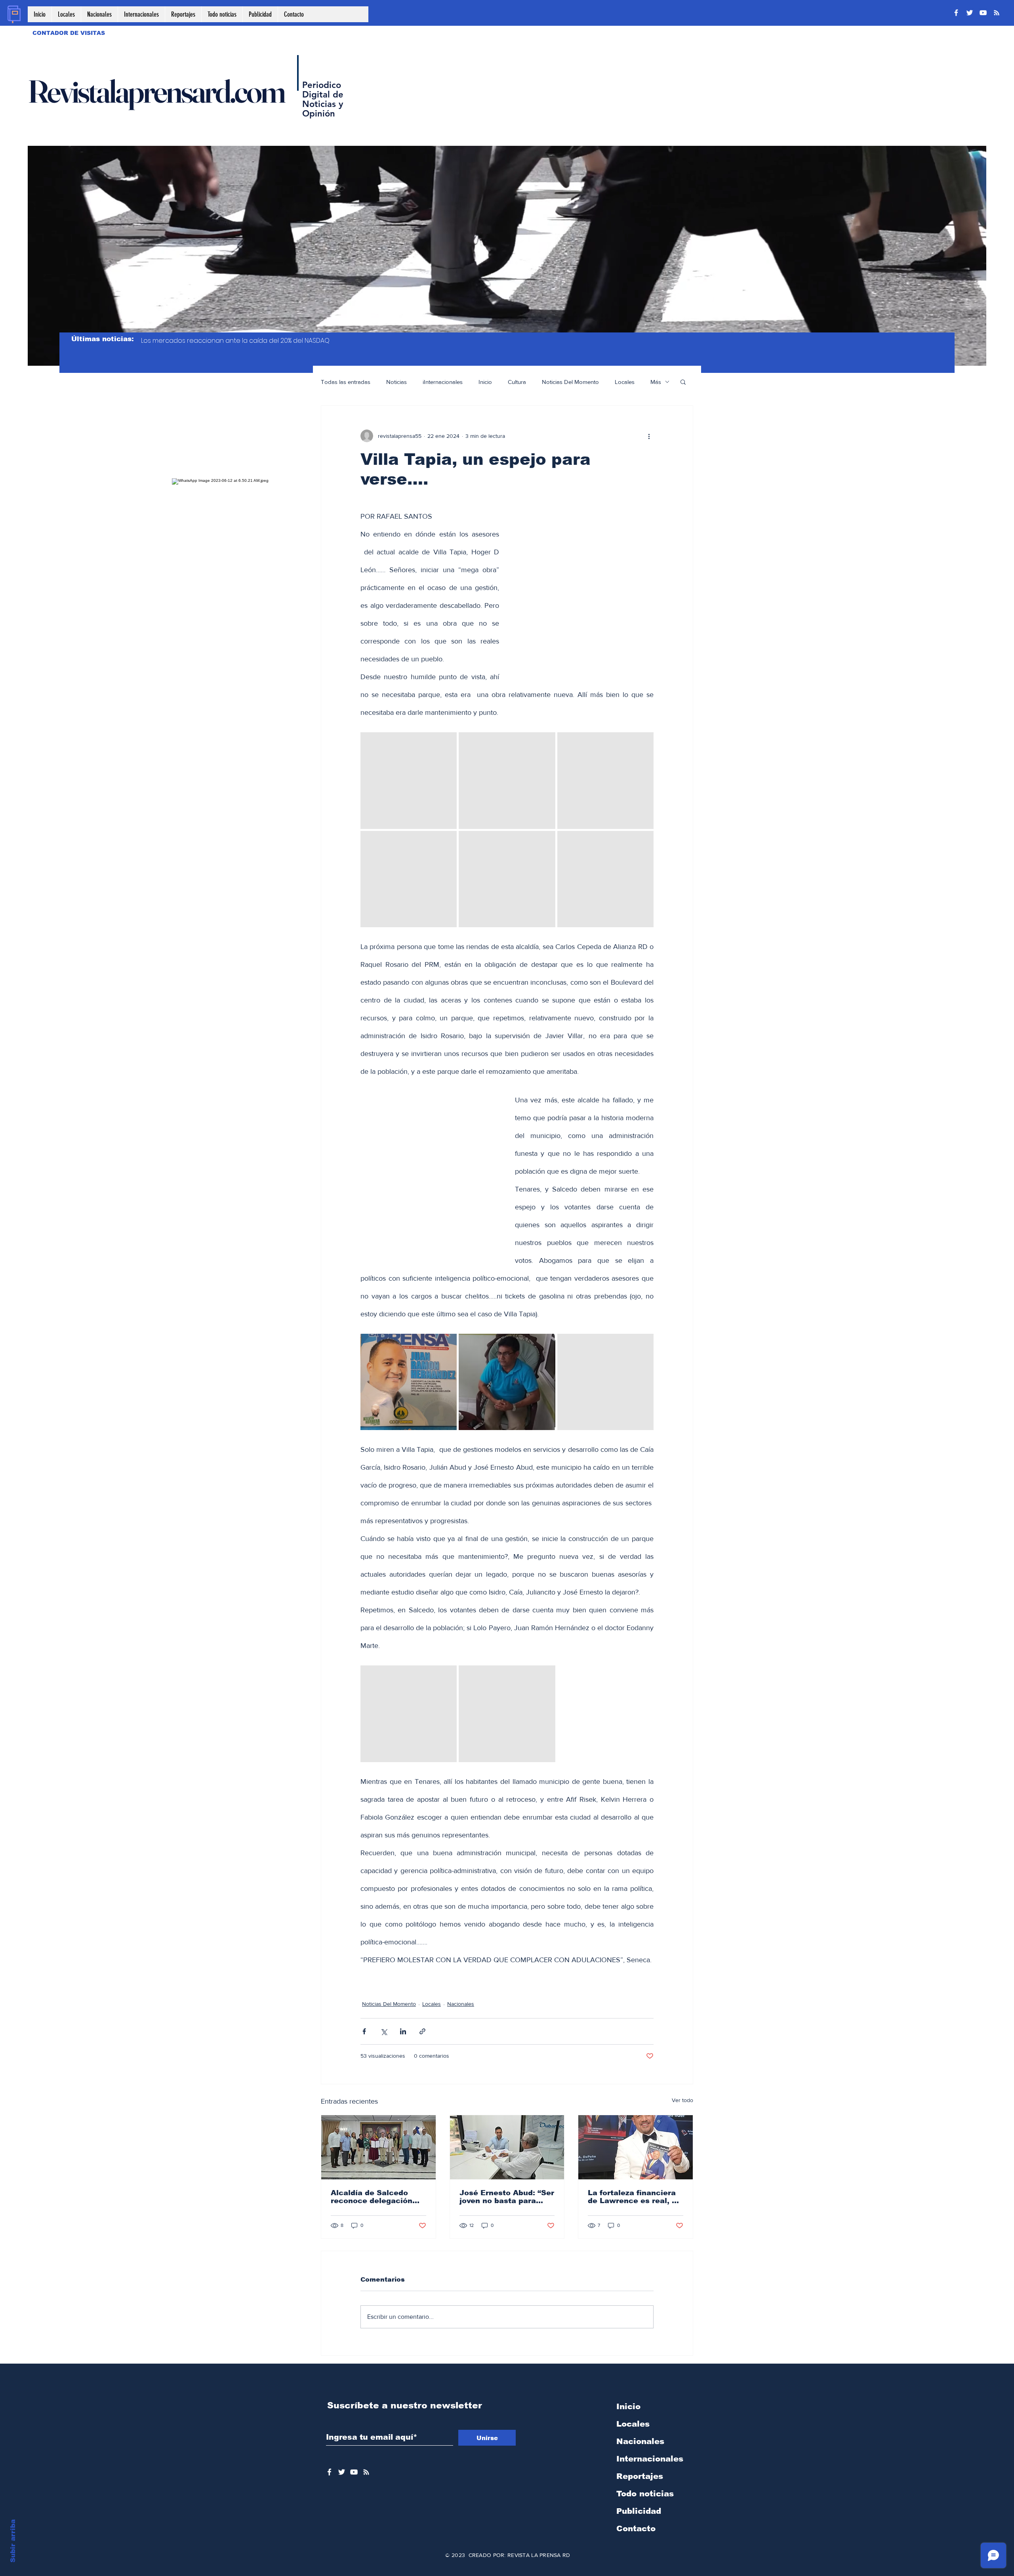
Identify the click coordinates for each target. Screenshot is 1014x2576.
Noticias (396, 382)
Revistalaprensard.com (156, 91)
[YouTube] (983, 13)
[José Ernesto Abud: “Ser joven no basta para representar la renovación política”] (507, 2147)
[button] (683, 382)
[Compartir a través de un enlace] (422, 2031)
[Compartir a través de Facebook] (364, 2031)
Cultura (517, 382)
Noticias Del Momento (570, 382)
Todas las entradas (346, 382)
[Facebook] (956, 13)
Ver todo (682, 2100)
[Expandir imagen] (409, 780)
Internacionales (650, 2459)
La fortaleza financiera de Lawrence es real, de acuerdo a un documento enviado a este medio (635, 2197)
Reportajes (640, 2476)
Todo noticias (645, 2494)
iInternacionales (443, 382)
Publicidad (639, 2511)
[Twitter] (970, 13)
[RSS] (997, 13)
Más (656, 382)
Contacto (636, 2528)
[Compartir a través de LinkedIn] (403, 2031)
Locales (625, 382)
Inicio (485, 382)
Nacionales (461, 2004)
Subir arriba (13, 2541)
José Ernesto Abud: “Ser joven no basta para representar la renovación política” (507, 2197)
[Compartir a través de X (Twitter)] (384, 2031)
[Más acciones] (649, 436)
